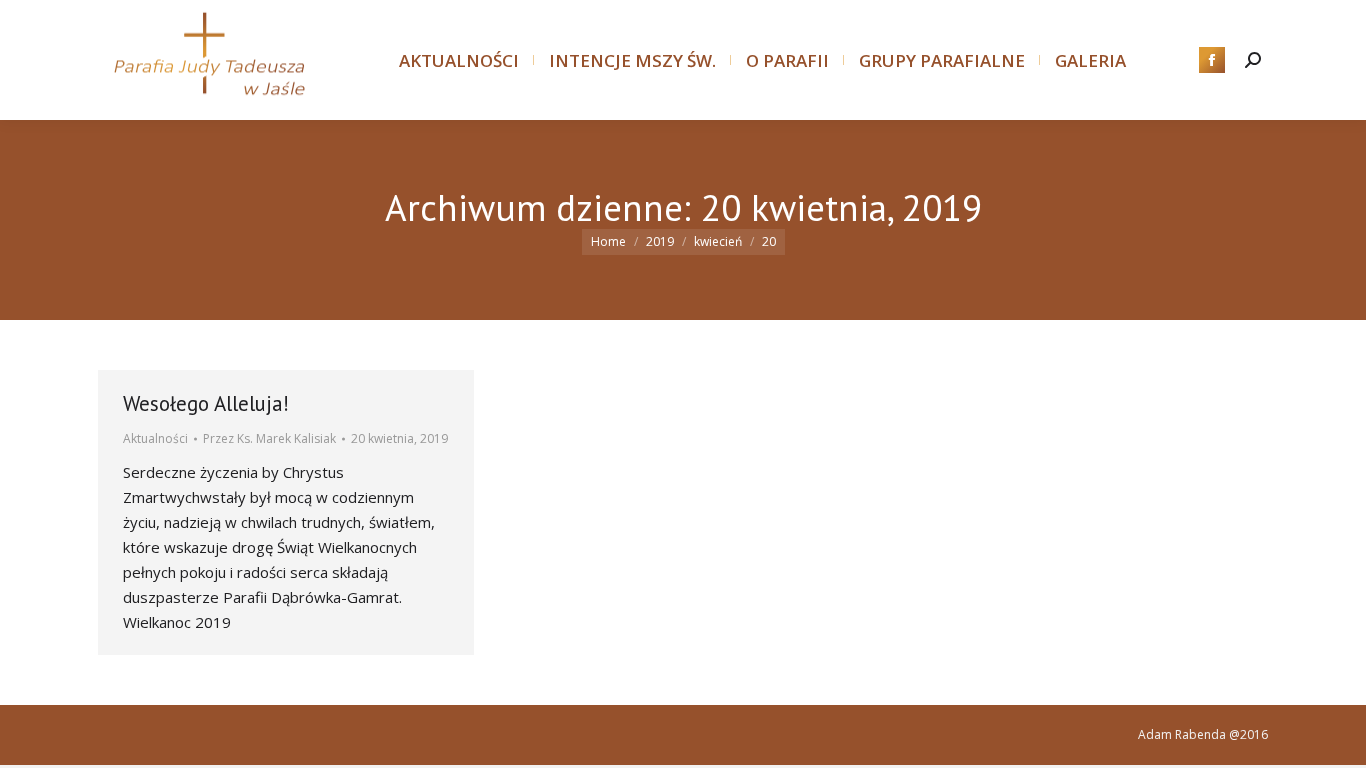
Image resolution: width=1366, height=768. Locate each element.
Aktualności (155, 438)
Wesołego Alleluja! (206, 403)
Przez (269, 438)
